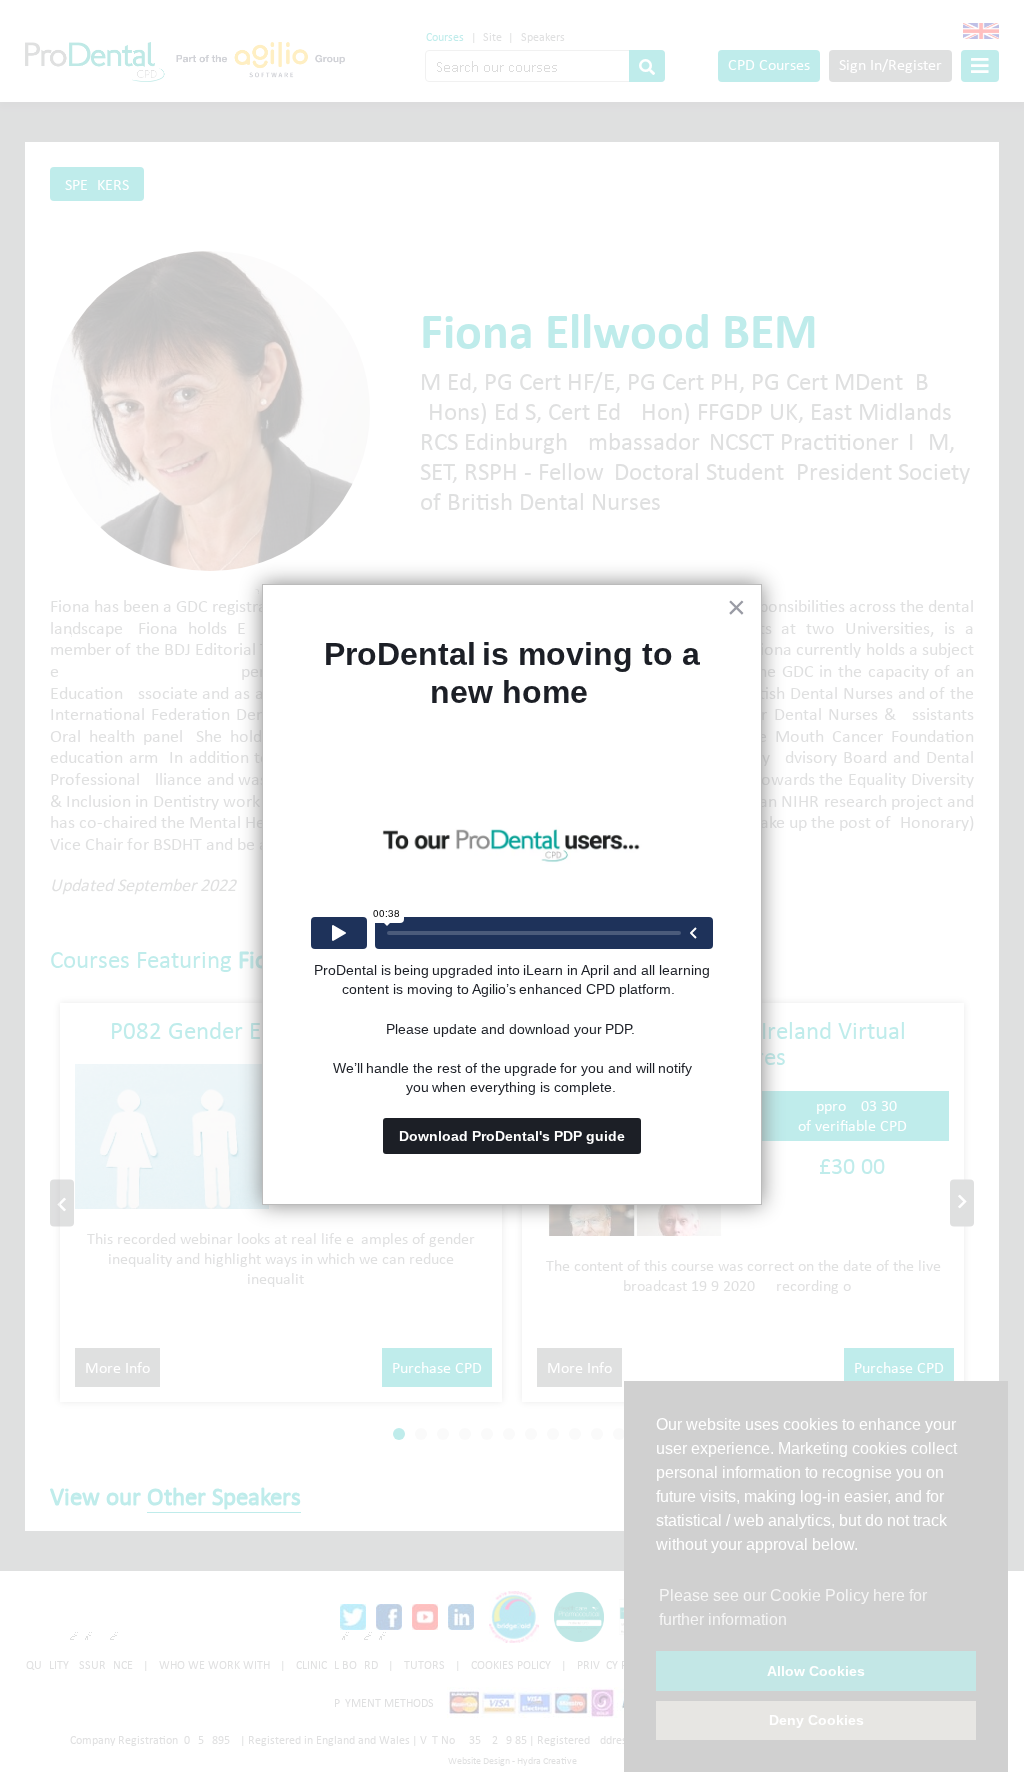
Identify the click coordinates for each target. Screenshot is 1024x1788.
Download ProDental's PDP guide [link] (512, 1136)
